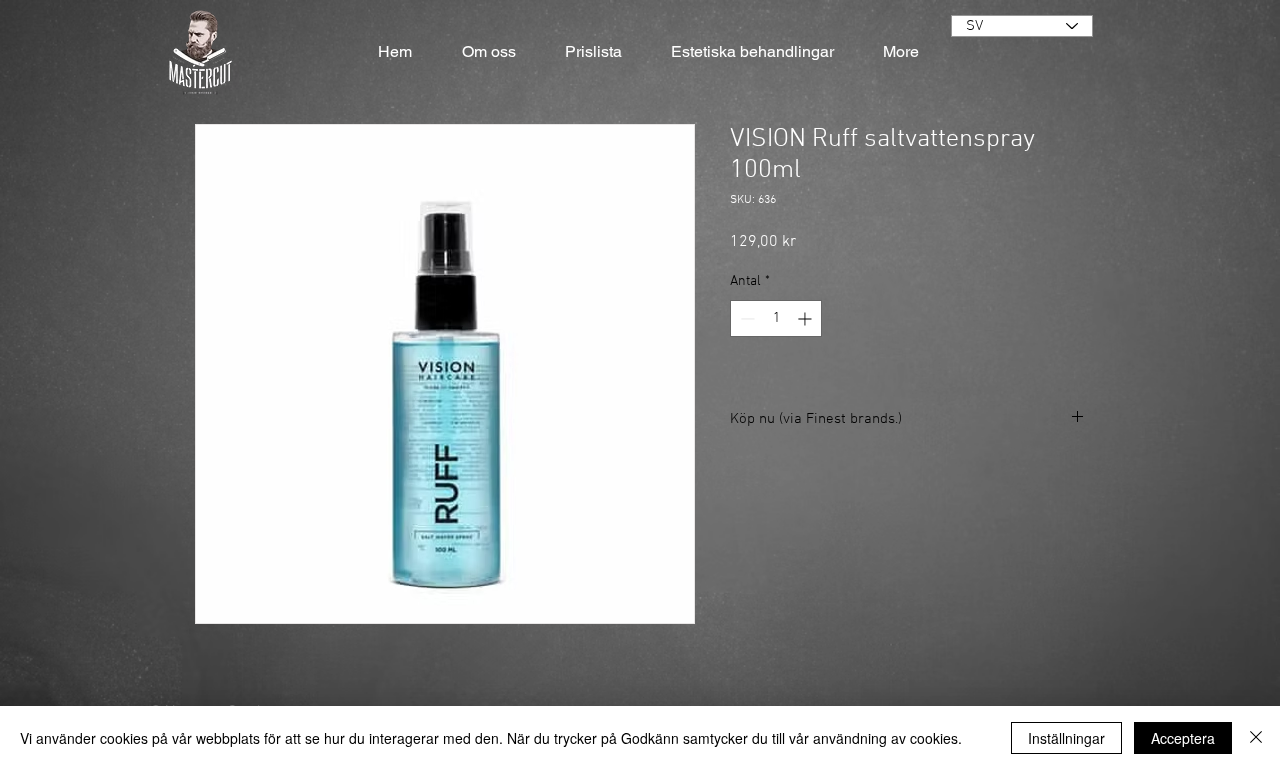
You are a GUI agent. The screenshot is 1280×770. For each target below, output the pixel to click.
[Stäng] (1256, 738)
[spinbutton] (776, 318)
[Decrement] (745, 318)
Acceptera (1183, 738)
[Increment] (806, 318)
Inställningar (1066, 738)
